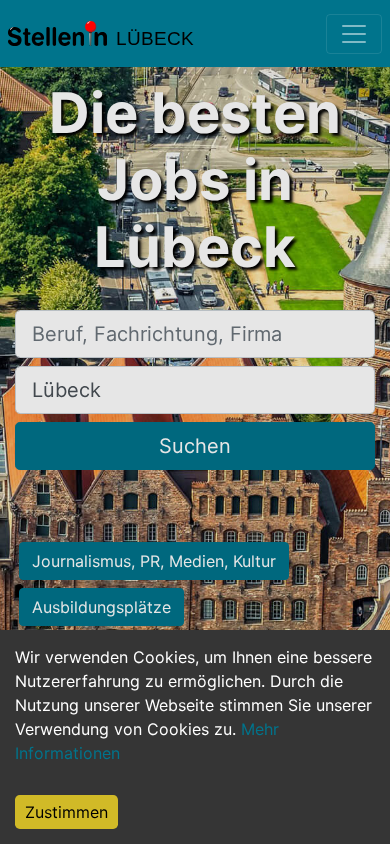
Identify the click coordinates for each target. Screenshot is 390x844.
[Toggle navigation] (354, 34)
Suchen (195, 446)
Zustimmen (66, 812)
